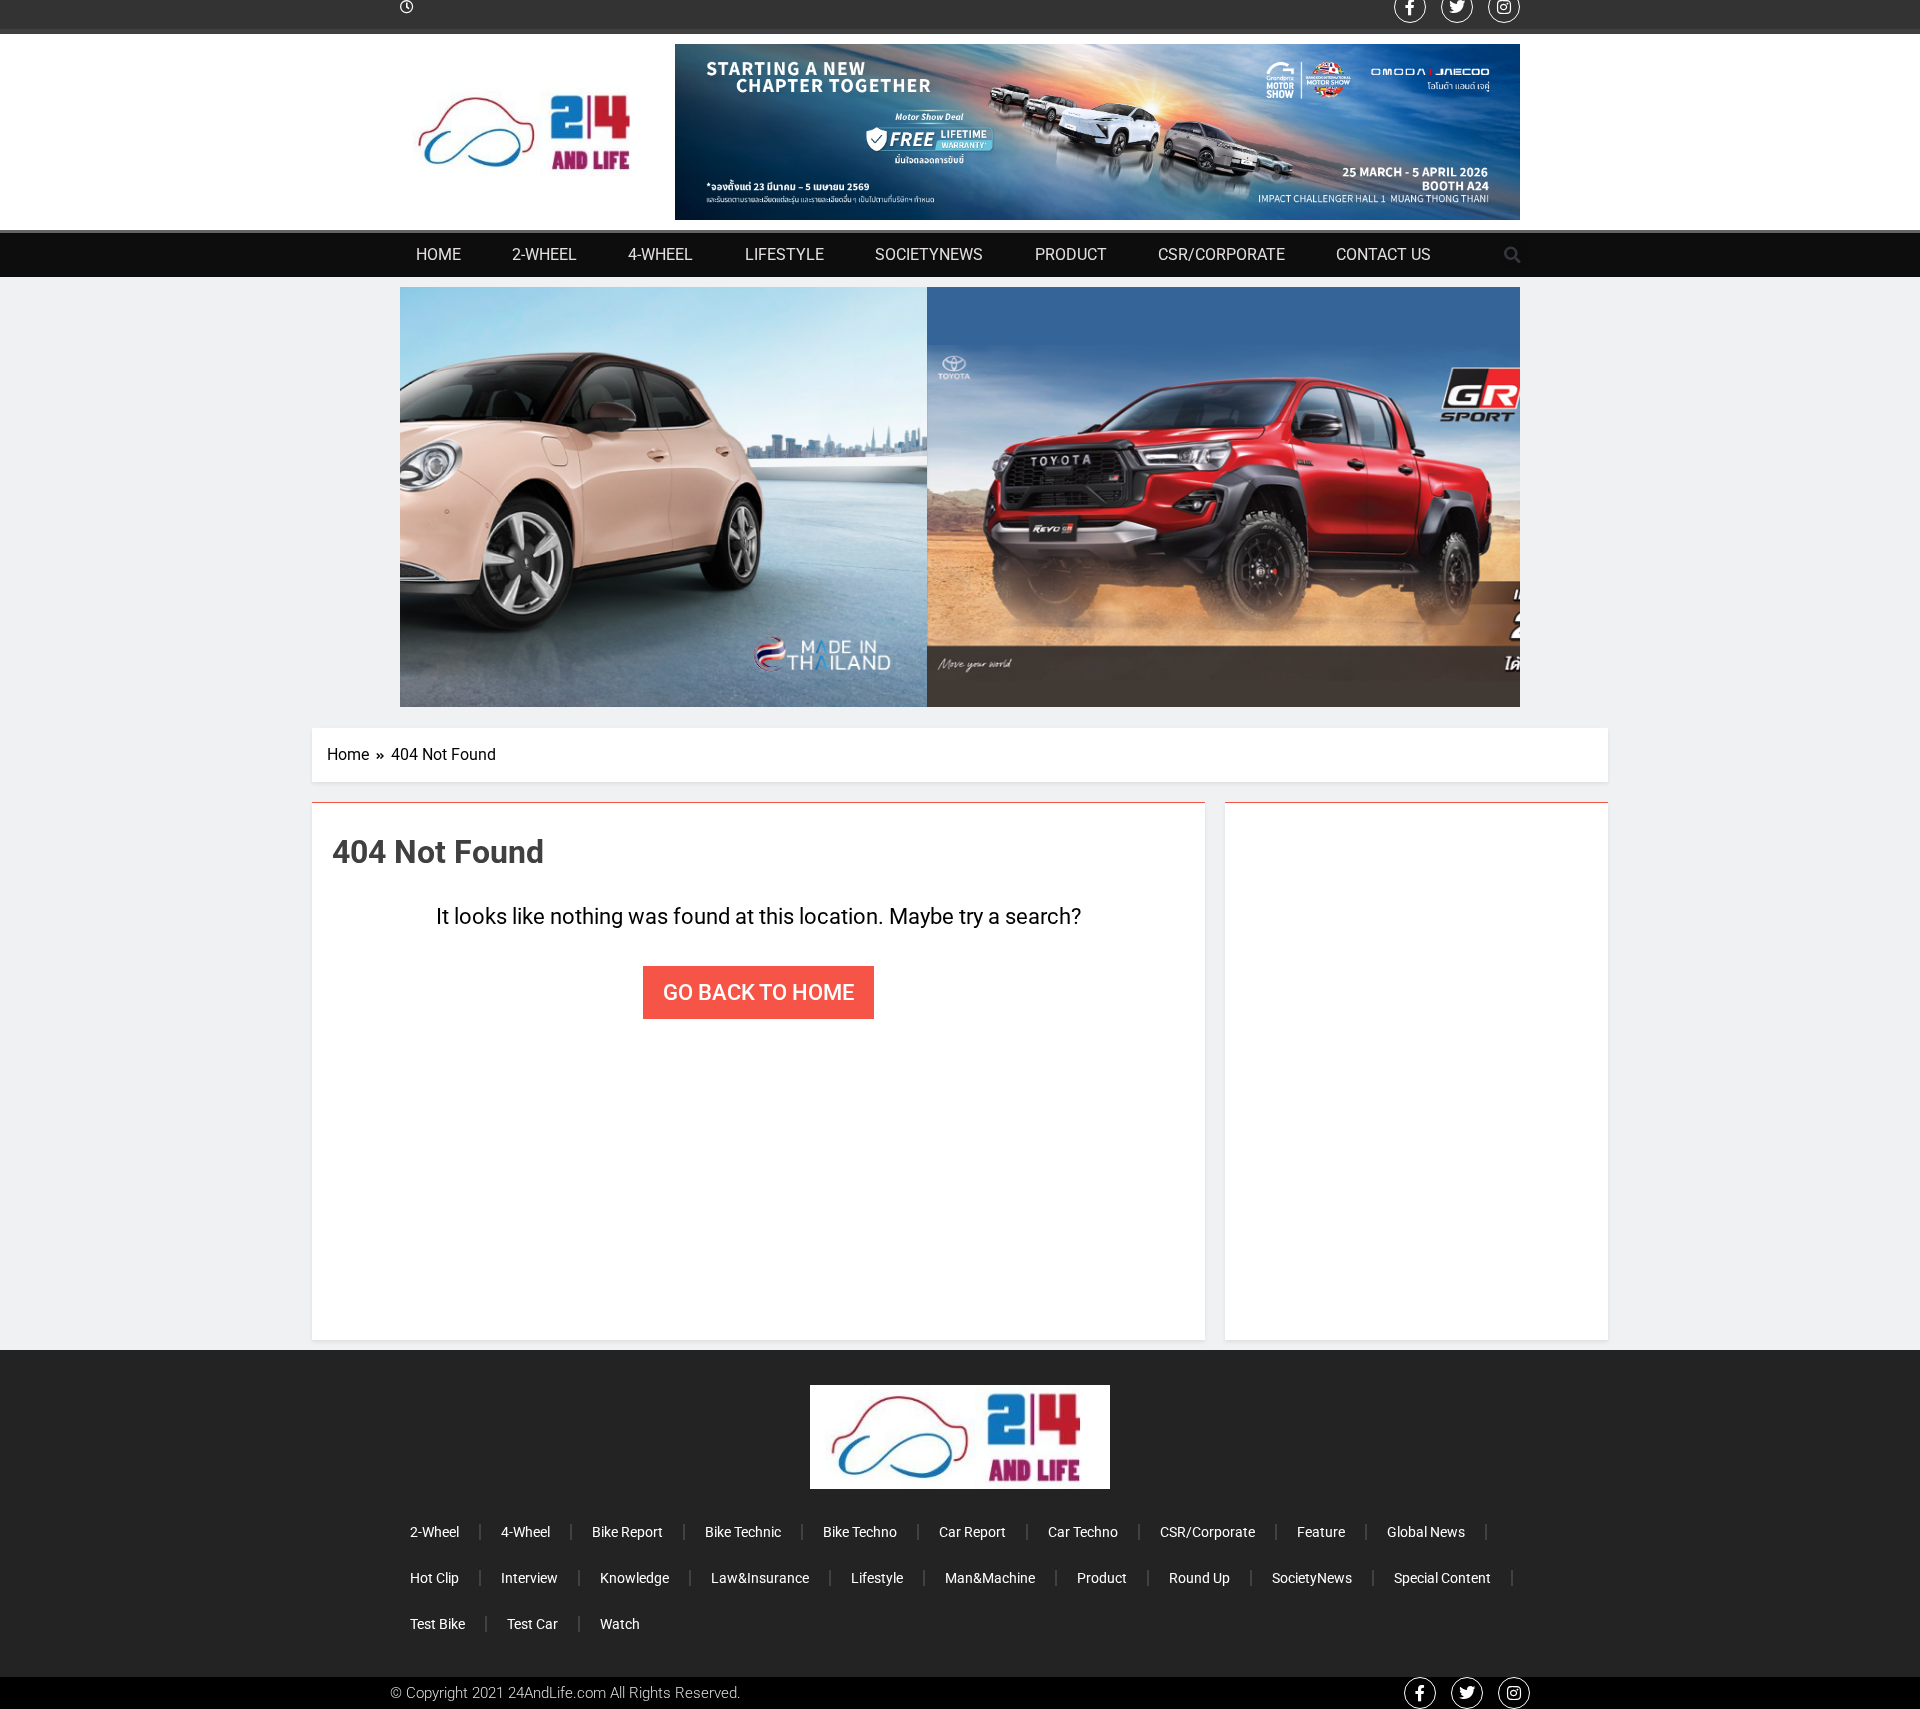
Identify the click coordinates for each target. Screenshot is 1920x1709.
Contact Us (1383, 254)
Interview (529, 1578)
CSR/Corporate (1221, 254)
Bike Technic (743, 1532)
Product (1071, 254)
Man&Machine (990, 1578)
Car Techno (1083, 1532)
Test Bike (437, 1624)
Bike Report (627, 1532)
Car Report (972, 1532)
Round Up (1199, 1578)
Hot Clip (434, 1578)
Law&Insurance (760, 1578)
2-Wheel (544, 254)
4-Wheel (660, 254)
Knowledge (634, 1578)
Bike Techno (860, 1532)
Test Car (532, 1624)
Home (438, 254)
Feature (1321, 1532)
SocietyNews (929, 254)
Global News (1426, 1532)
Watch (620, 1624)
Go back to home (758, 992)
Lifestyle (784, 254)
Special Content (1442, 1578)
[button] (1513, 255)
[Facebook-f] (1420, 1693)
